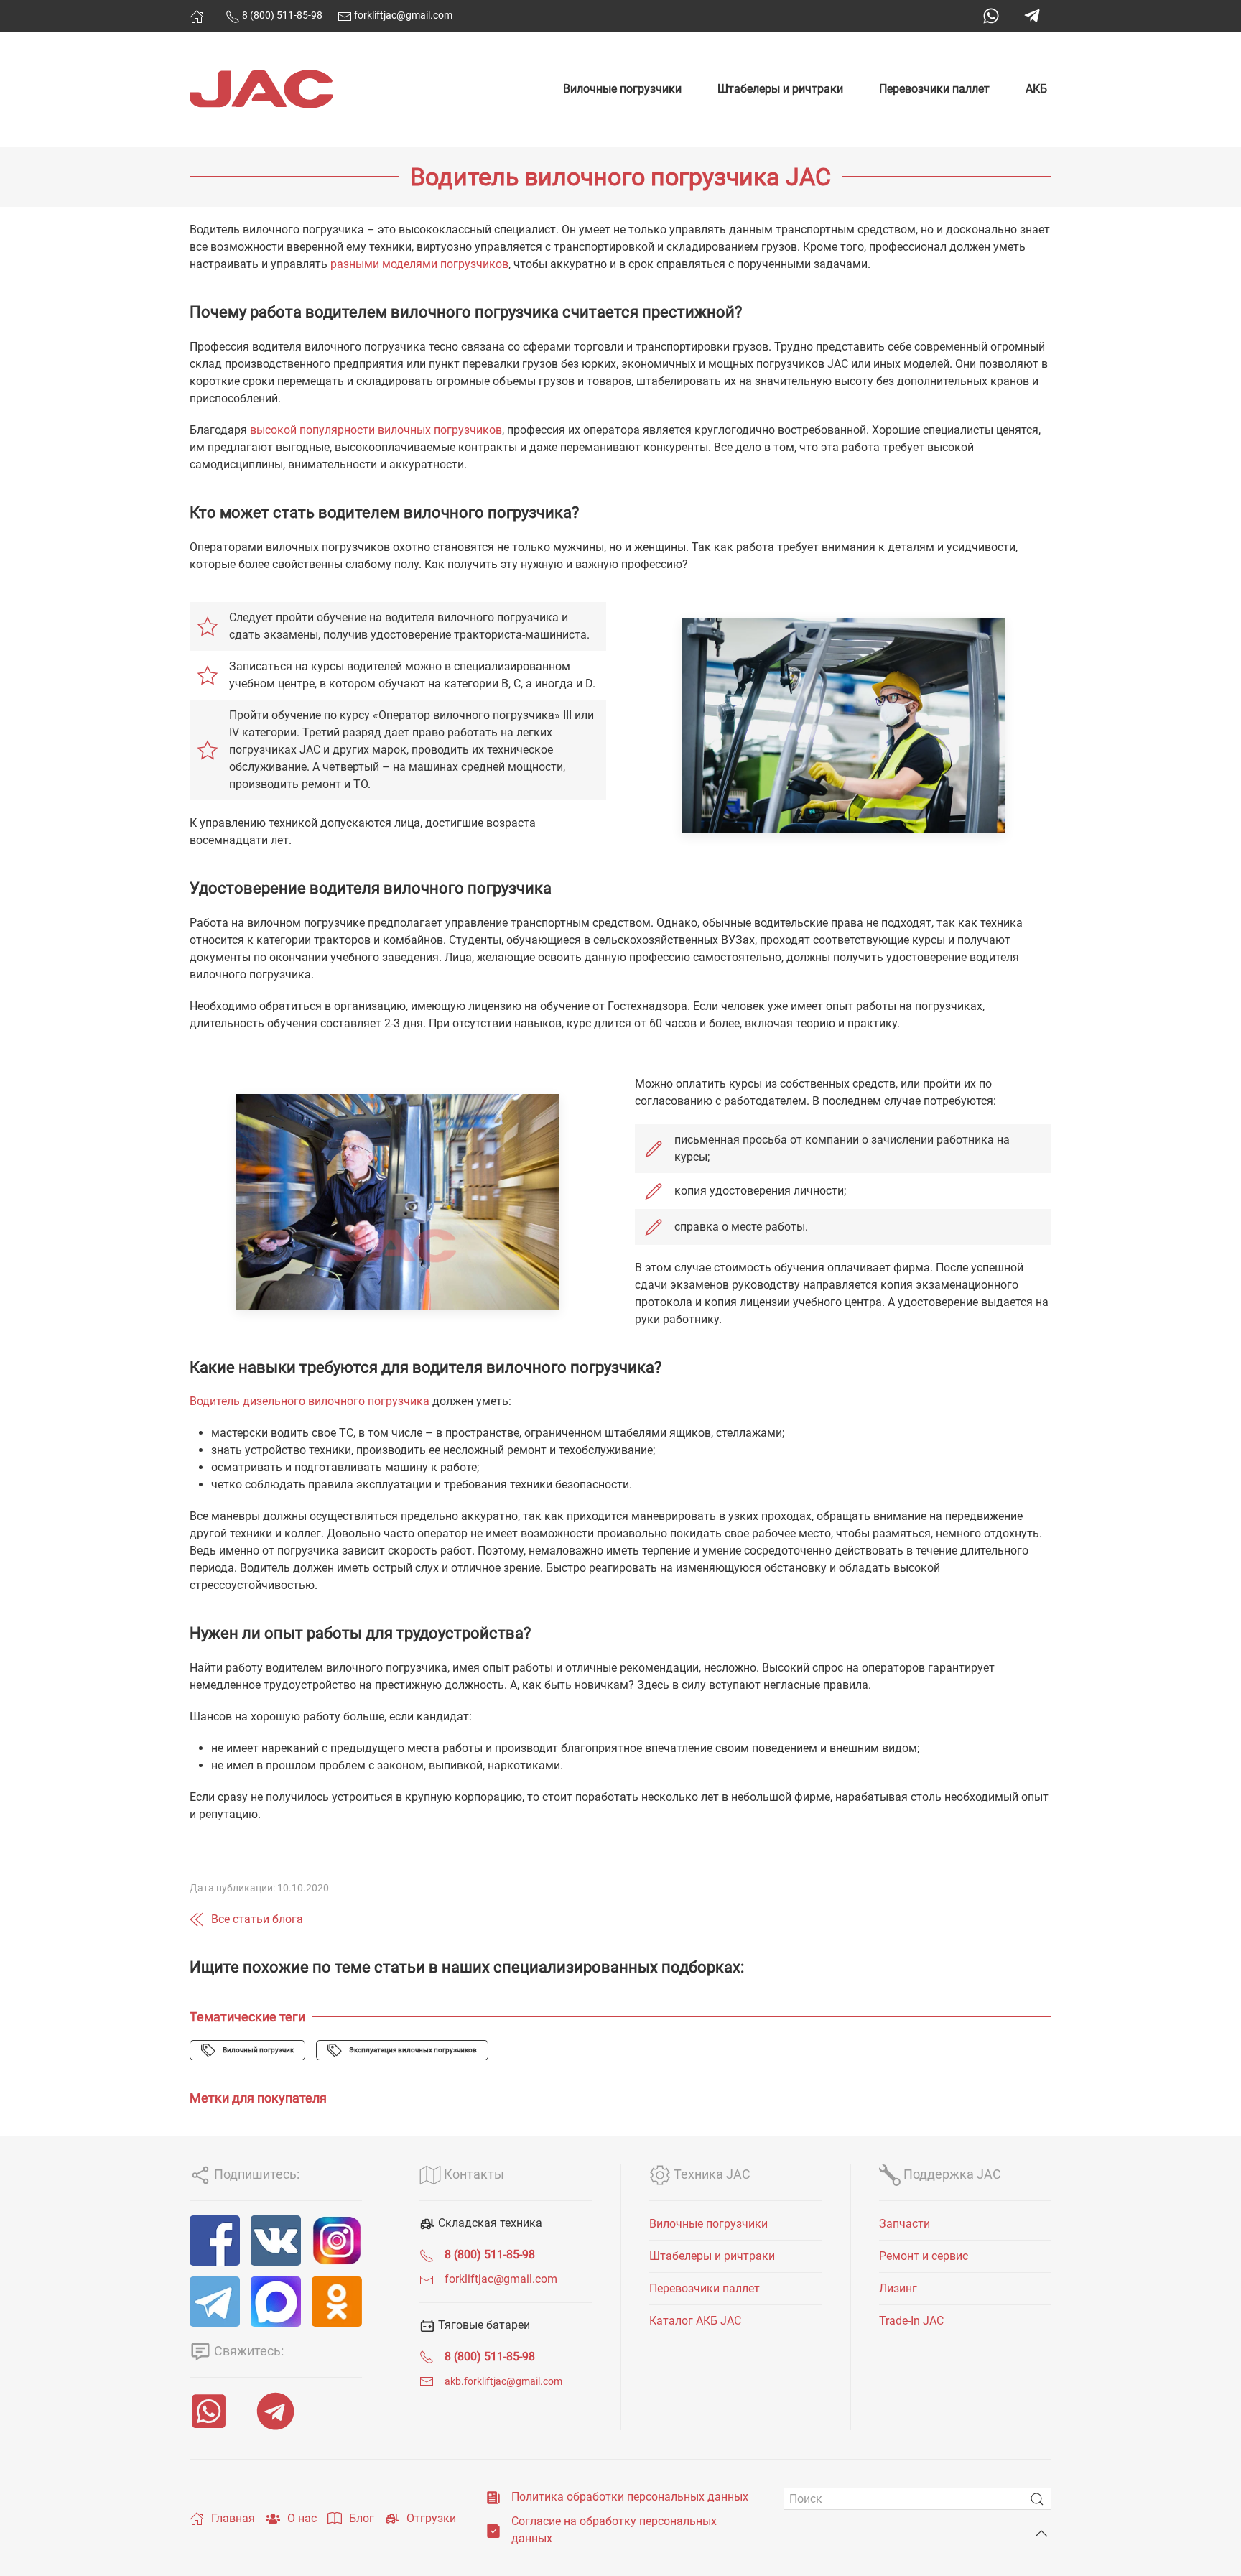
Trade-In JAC (911, 2321)
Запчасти (905, 2224)
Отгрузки (431, 2518)
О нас (302, 2518)
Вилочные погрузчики (622, 89)
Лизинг (898, 2288)
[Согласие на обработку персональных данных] (493, 2530)
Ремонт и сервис (924, 2256)
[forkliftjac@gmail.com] (427, 2279)
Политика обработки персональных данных (630, 2497)
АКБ (1036, 89)
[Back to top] (1041, 2534)
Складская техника (489, 2223)
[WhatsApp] (991, 16)
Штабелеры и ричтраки (780, 89)
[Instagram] (337, 2241)
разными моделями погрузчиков (419, 264)
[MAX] (276, 2302)
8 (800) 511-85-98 (281, 15)
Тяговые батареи (483, 2325)
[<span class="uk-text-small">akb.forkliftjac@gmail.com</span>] (427, 2381)
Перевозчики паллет (934, 89)
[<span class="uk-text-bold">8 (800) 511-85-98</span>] (427, 2255)
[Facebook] (215, 2241)
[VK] (276, 2241)
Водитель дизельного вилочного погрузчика (310, 1401)
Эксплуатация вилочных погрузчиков (413, 2050)
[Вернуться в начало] (261, 89)
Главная (233, 2518)
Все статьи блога (257, 1919)
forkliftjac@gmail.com (402, 15)
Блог (362, 2518)
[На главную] (197, 17)
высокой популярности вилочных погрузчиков (376, 430)
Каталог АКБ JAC (695, 2321)
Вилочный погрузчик (258, 2050)
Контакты (473, 2174)
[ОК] (337, 2302)
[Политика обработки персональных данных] (493, 2497)
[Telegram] (1032, 16)
